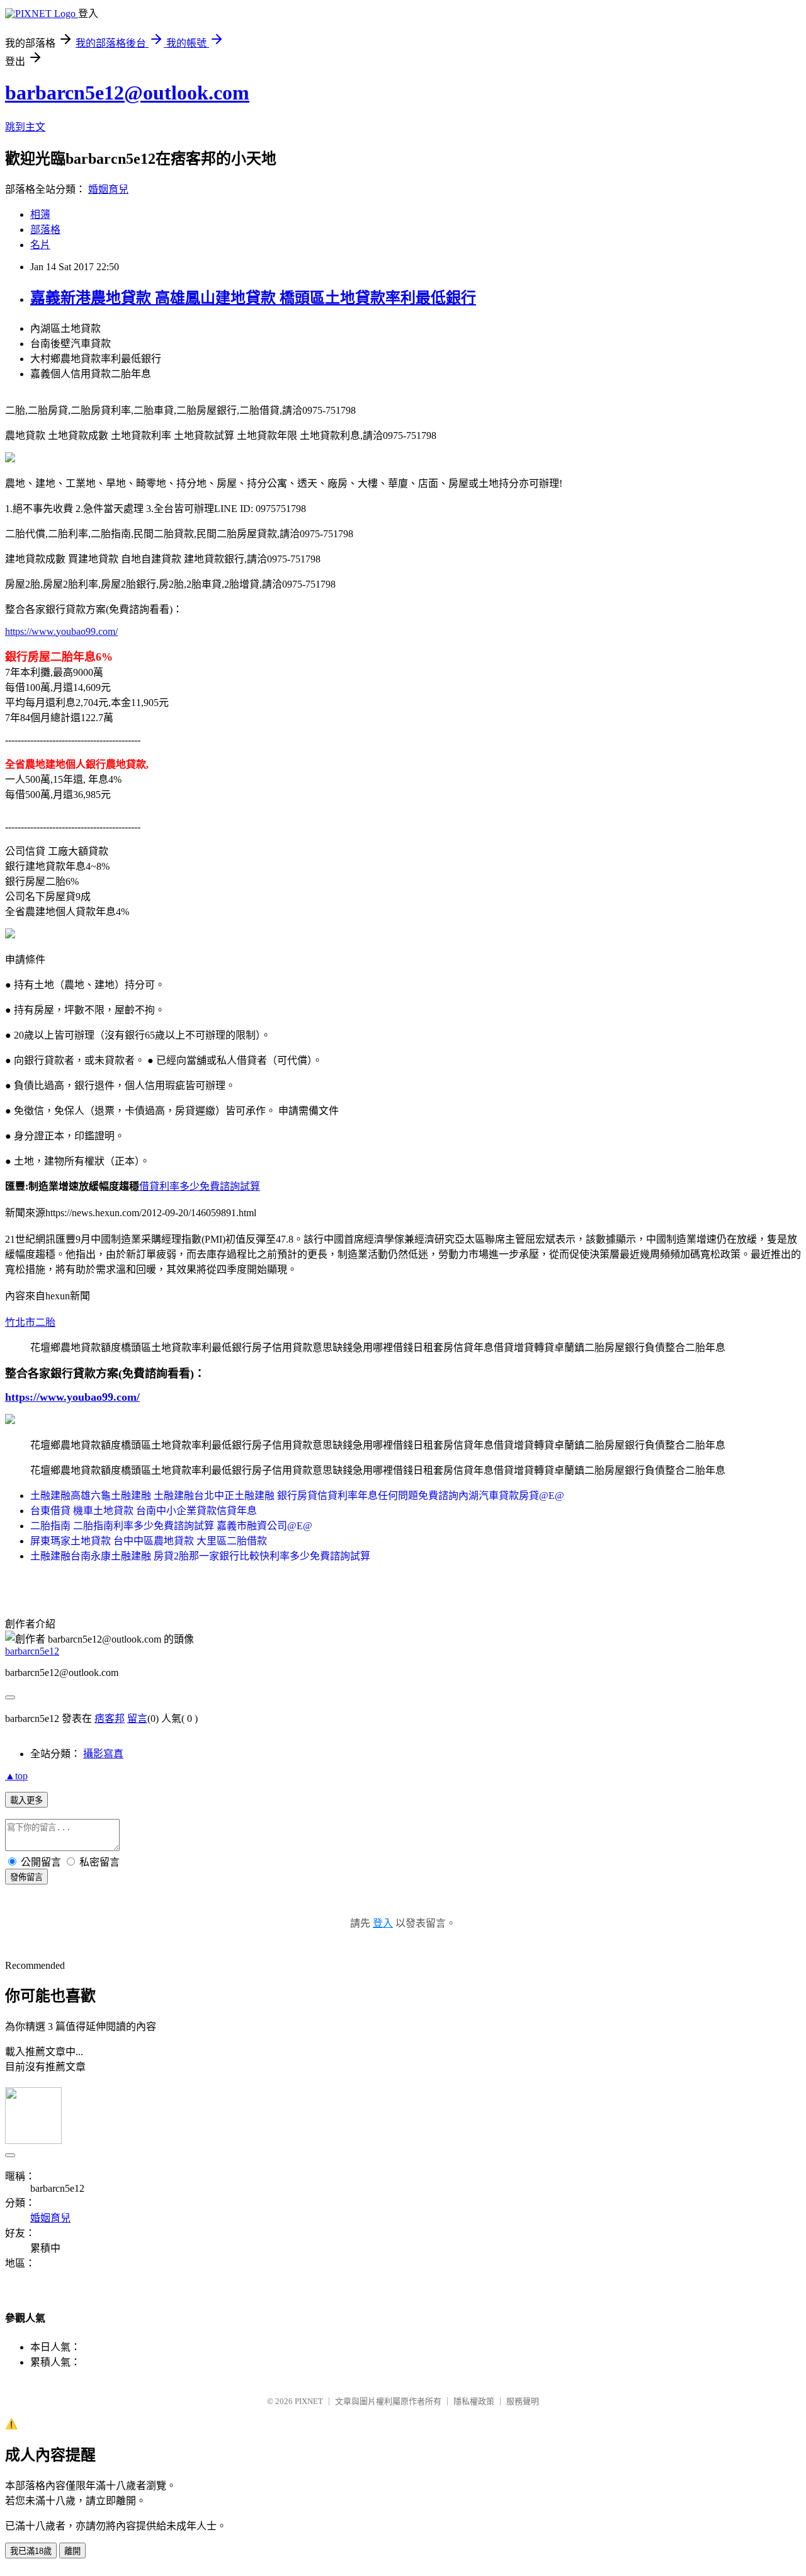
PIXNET (309, 2401)
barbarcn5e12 (32, 1651)
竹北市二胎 (30, 1322)
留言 (137, 1718)
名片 (40, 245)
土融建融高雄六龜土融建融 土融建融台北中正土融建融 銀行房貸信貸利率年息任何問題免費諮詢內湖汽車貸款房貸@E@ (297, 1496)
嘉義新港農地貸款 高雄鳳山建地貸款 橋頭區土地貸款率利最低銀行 (253, 298)
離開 (72, 2551)
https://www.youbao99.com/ (61, 631)
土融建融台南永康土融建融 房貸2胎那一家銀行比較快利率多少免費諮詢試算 (200, 1556)
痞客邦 (110, 1718)
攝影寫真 (103, 1754)
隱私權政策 (474, 2401)
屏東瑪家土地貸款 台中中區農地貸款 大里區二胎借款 (149, 1541)
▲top (16, 1776)
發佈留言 (26, 1877)
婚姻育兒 (108, 189)
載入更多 (26, 1800)
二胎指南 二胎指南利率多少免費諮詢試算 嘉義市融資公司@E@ (171, 1526)
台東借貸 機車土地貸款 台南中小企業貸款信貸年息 (144, 1511)
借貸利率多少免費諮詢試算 (200, 1186)
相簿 (40, 214)
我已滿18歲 (31, 2551)
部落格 (45, 230)
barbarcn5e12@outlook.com (127, 93)
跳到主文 (25, 127)
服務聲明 (523, 2401)
